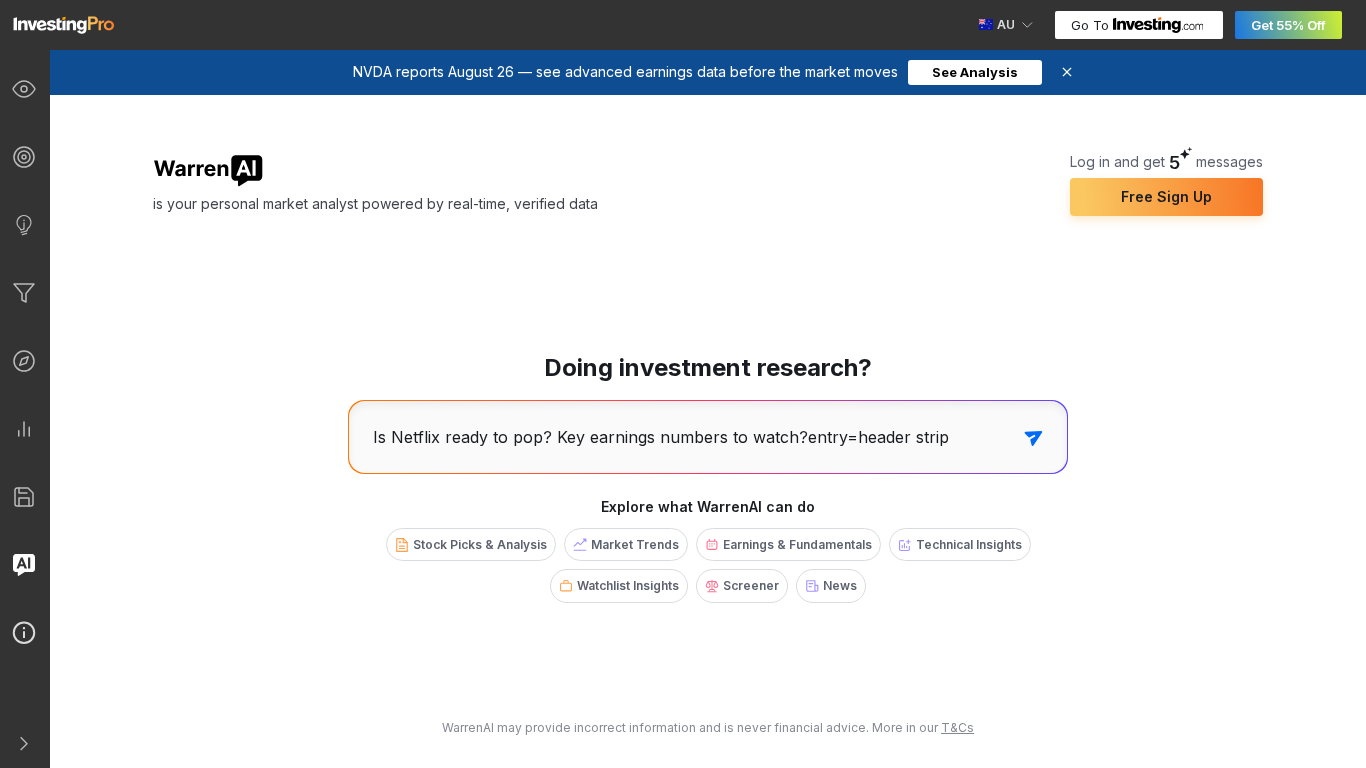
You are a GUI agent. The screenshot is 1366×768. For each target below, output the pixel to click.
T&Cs (957, 727)
